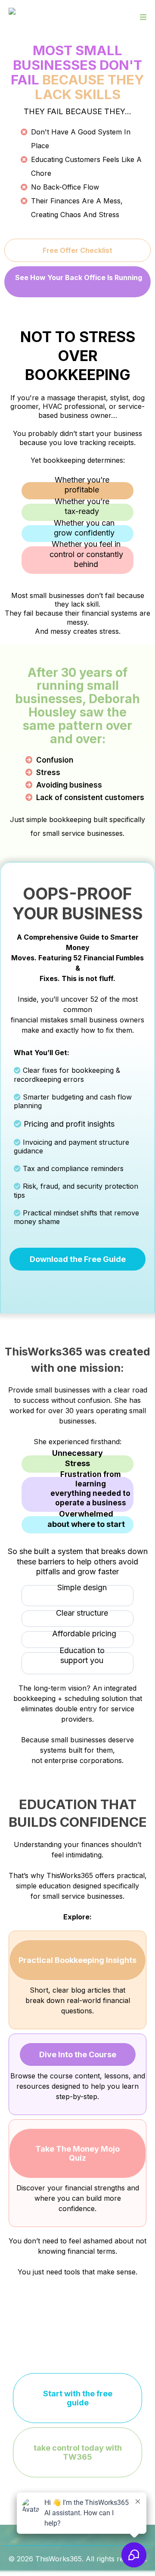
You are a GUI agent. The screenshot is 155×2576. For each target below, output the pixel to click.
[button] (142, 17)
